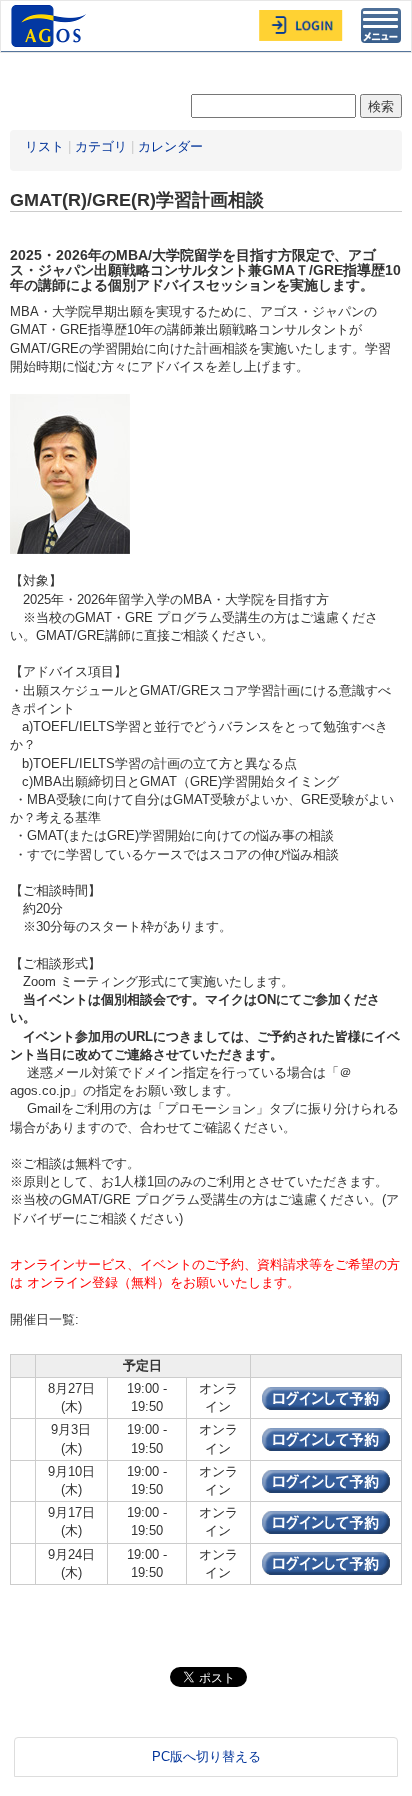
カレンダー (170, 146)
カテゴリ (101, 146)
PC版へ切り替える (206, 1756)
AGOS (51, 26)
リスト (44, 146)
